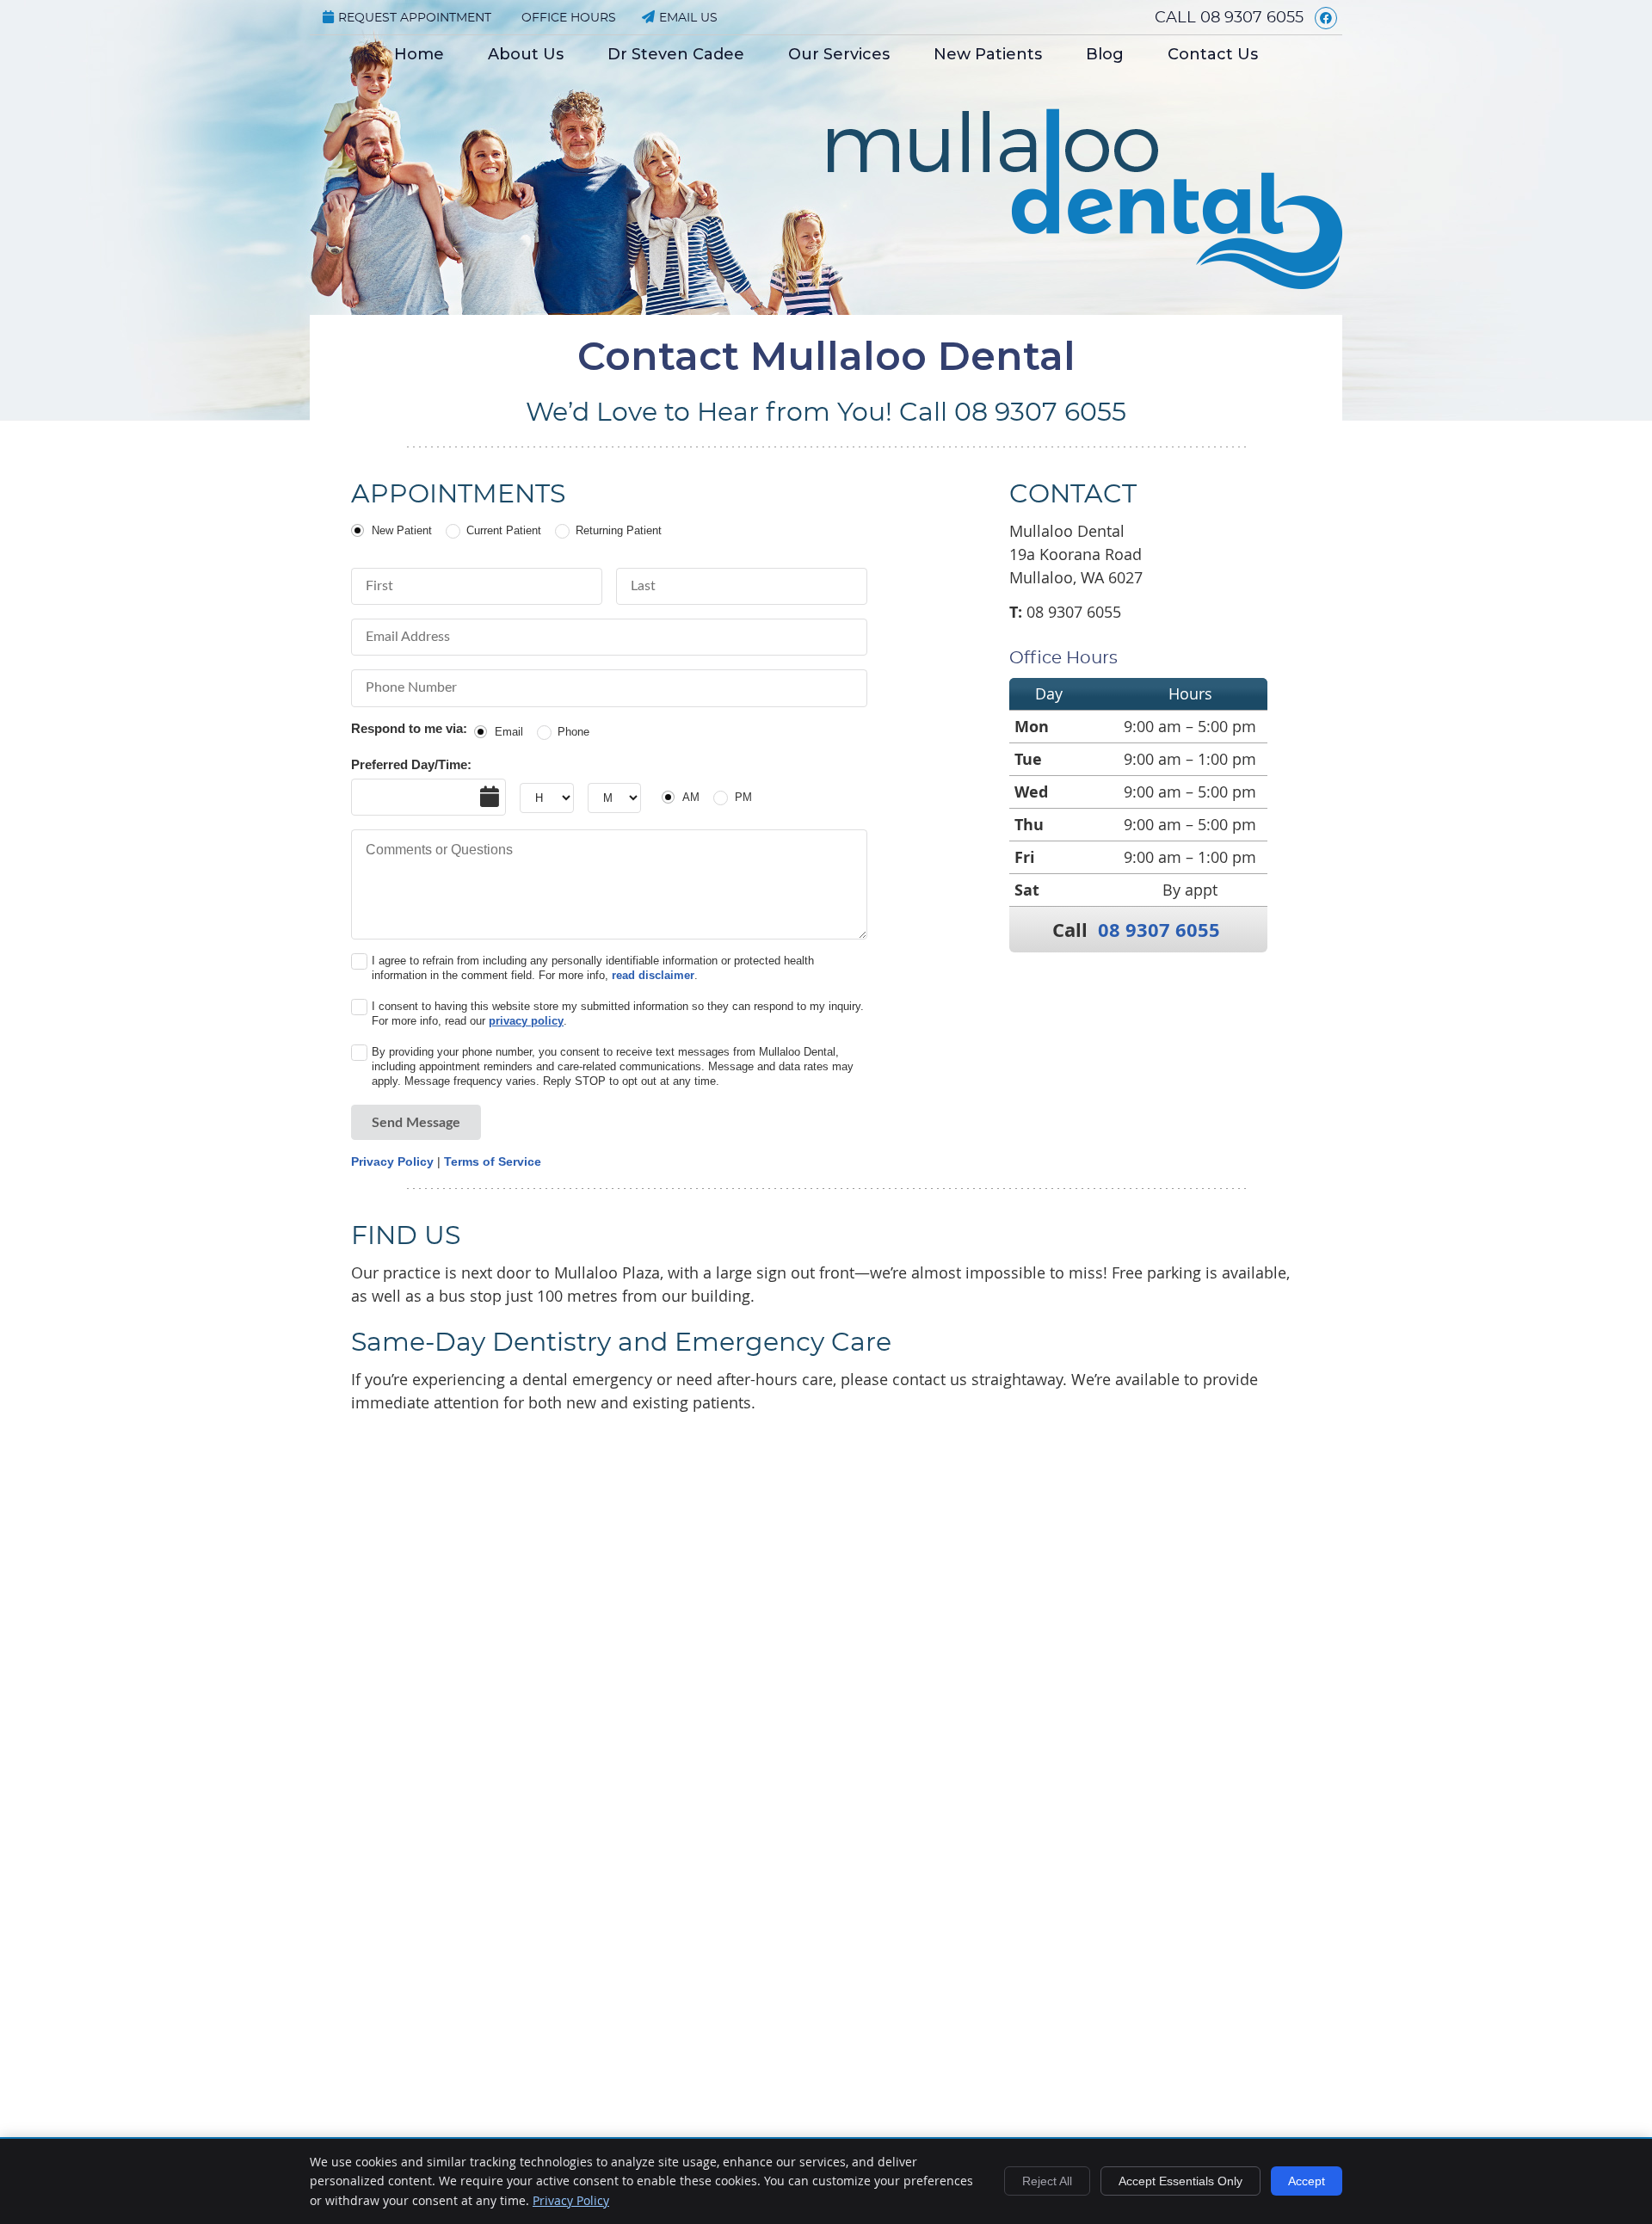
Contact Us (1213, 54)
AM (691, 797)
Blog (1105, 54)
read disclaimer (653, 975)
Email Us (688, 18)
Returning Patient (619, 530)
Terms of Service (493, 1161)
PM (743, 797)
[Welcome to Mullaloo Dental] (1085, 283)
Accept (1307, 2181)
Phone (573, 732)
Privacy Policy (392, 1161)
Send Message (416, 1123)
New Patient (402, 530)
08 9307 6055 (1252, 18)
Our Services (839, 54)
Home (419, 54)
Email (509, 732)
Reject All (1047, 2181)
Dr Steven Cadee (676, 54)
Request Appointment (415, 18)
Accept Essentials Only (1180, 2181)
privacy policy (526, 1021)
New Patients (988, 54)
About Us (526, 54)
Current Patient (504, 530)
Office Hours (569, 18)
